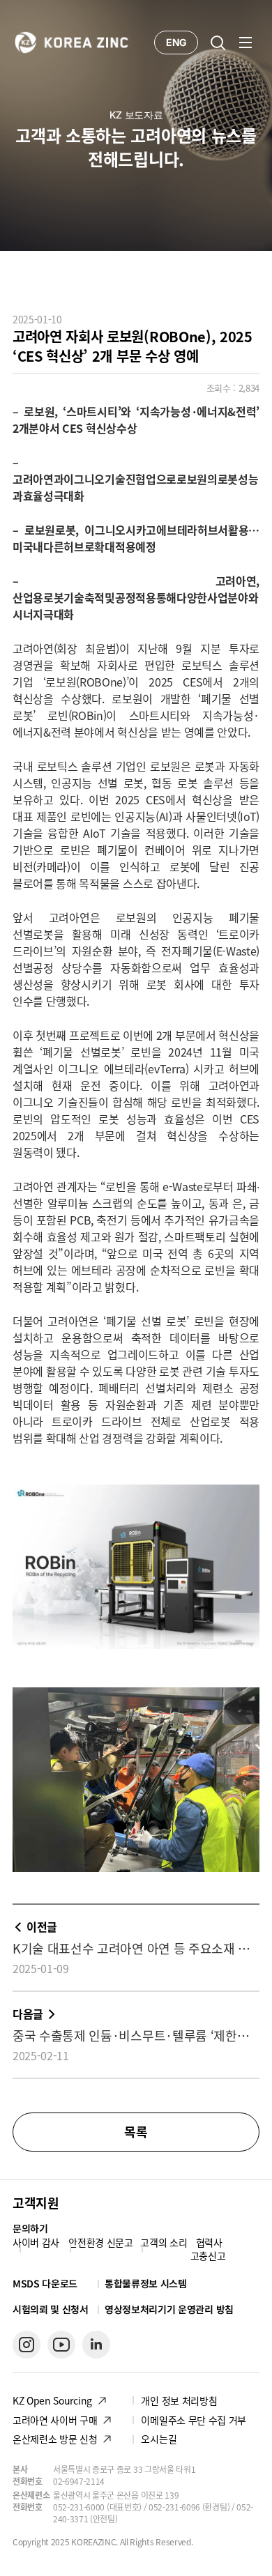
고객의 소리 (164, 2242)
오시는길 (159, 2439)
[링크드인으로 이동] (96, 2345)
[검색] (218, 43)
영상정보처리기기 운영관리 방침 (169, 2309)
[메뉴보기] (245, 43)
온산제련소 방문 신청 (55, 2439)
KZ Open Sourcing (52, 2400)
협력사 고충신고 (208, 2249)
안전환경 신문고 (100, 2242)
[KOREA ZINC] (72, 41)
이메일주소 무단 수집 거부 (194, 2420)
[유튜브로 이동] (61, 2345)
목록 (136, 2132)
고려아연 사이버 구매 (55, 2420)
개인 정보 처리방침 (179, 2400)
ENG (176, 42)
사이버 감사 (36, 2242)
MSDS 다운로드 (45, 2284)
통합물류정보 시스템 (146, 2283)
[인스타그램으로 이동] (27, 2345)
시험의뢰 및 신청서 (51, 2309)
